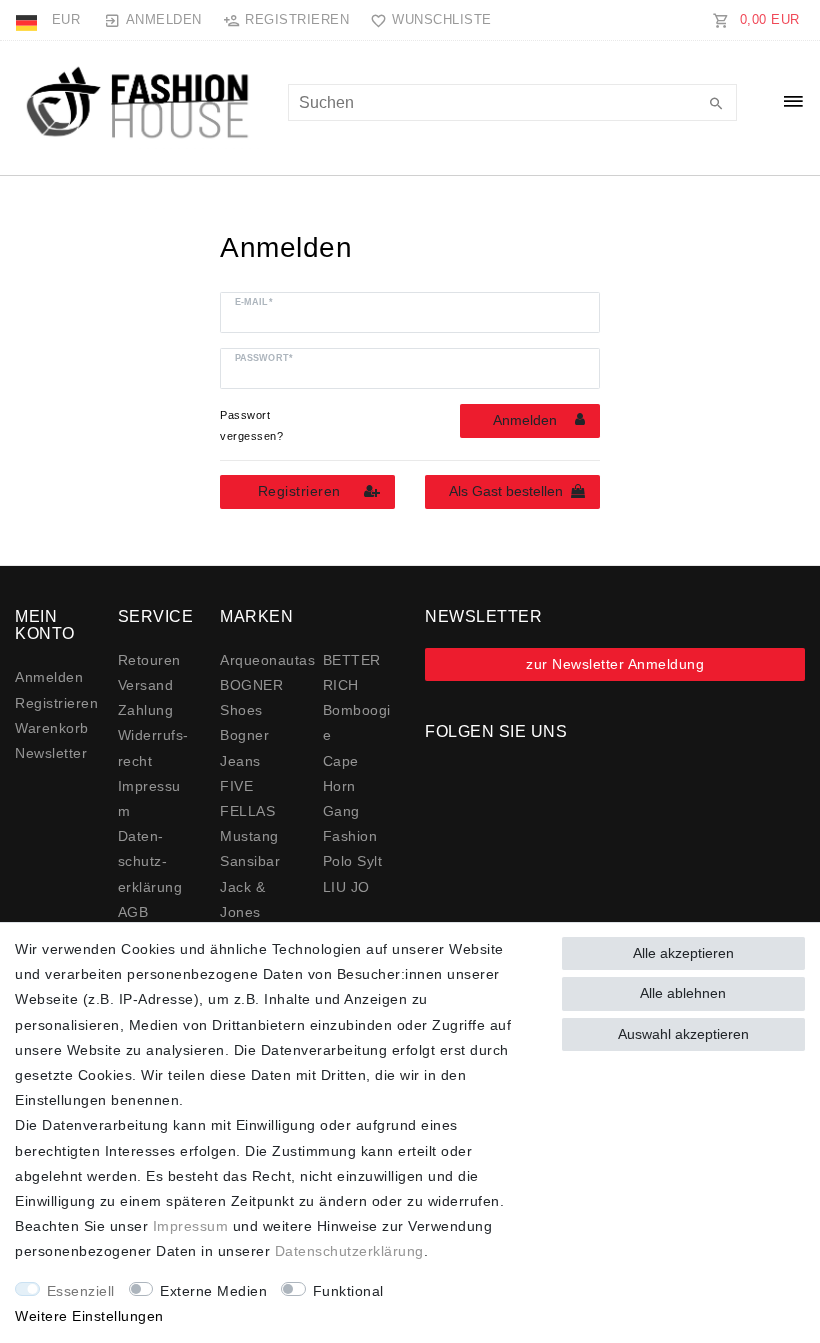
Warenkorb (52, 728)
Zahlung (146, 710)
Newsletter (51, 753)
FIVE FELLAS (247, 798)
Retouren (149, 660)
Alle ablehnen (683, 993)
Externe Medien (213, 1291)
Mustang (249, 836)
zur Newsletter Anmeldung (615, 664)
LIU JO (346, 887)
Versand (146, 685)
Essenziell (81, 1291)
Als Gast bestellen (506, 491)
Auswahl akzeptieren (683, 1034)
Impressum (191, 1226)
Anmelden (525, 420)
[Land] (28, 20)
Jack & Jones (242, 899)
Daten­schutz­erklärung (150, 861)
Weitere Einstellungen (89, 1316)
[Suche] (717, 105)
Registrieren (299, 491)
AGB (133, 912)
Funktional (348, 1291)
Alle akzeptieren (683, 953)
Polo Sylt (353, 861)
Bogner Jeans (244, 747)
